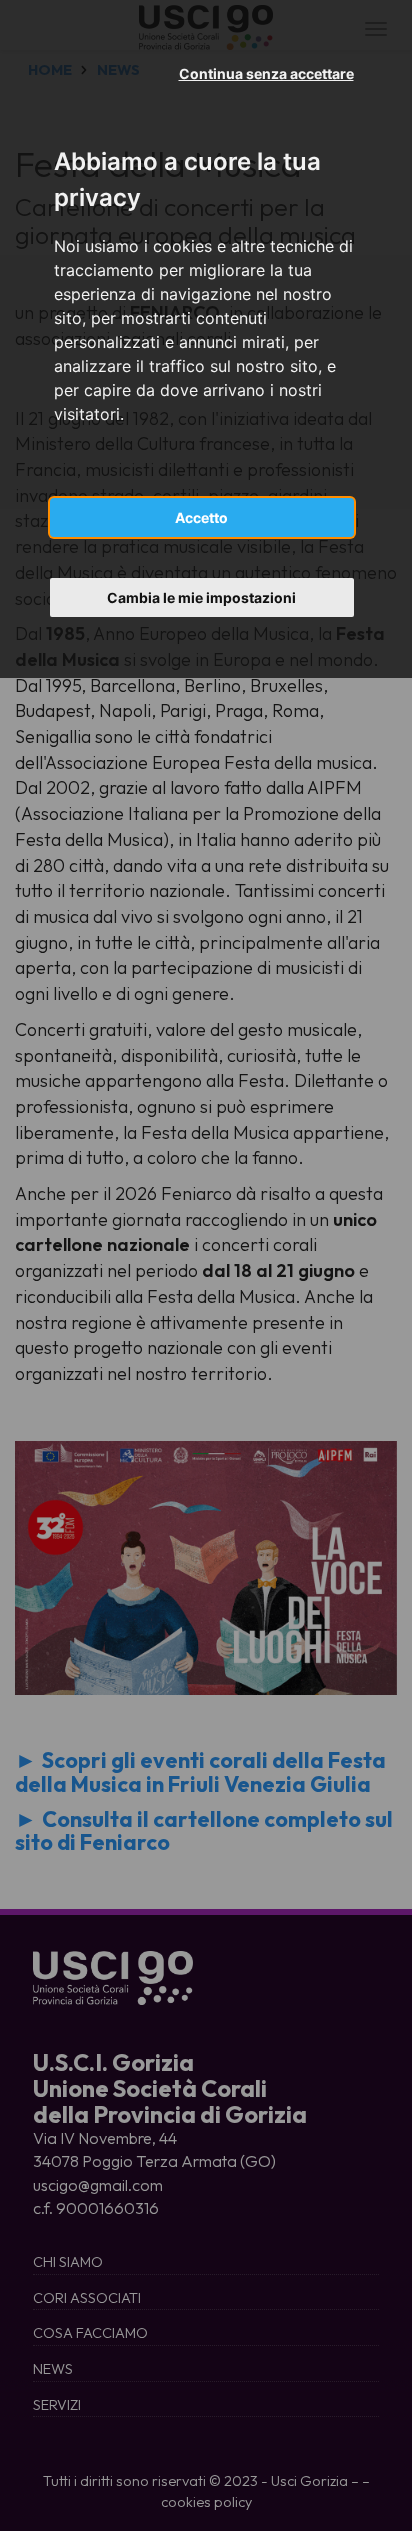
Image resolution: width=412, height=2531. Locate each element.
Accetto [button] (201, 517)
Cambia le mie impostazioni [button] (201, 597)
